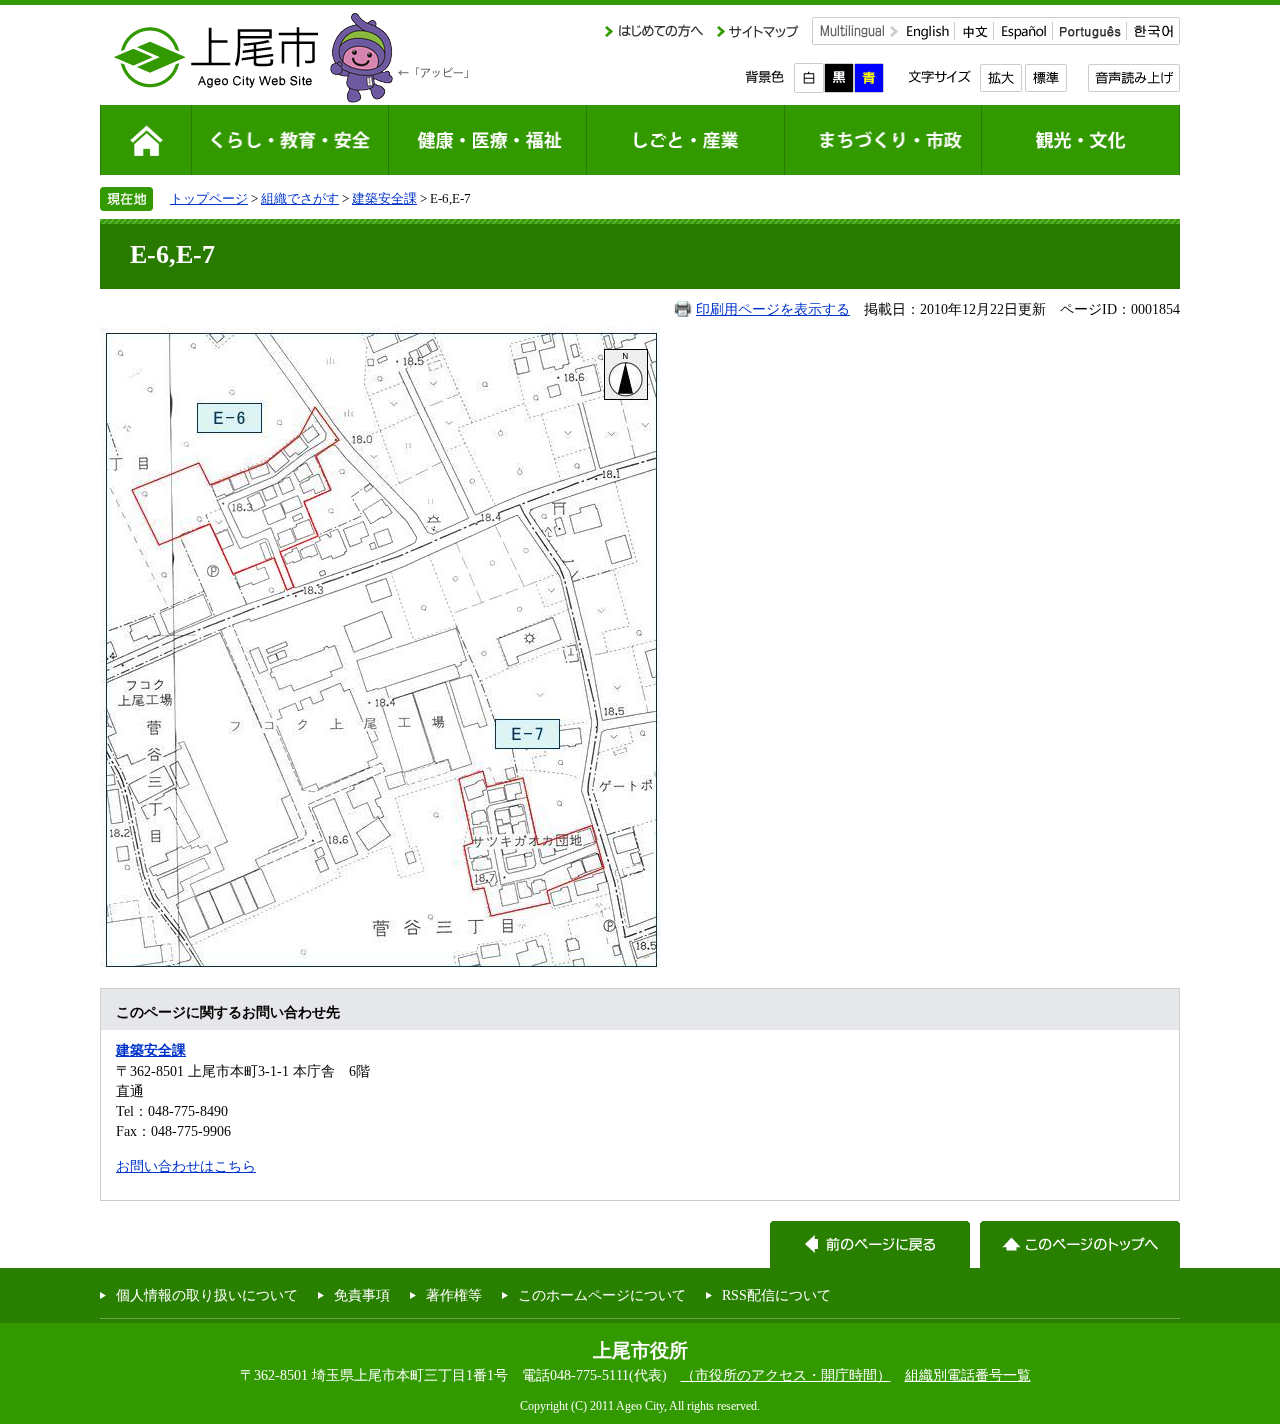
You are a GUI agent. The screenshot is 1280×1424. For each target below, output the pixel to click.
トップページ (209, 198)
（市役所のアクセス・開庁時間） (786, 1375)
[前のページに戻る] (870, 1244)
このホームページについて (602, 1295)
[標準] (1045, 78)
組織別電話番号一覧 (968, 1375)
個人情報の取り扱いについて (207, 1295)
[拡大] (1000, 78)
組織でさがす (300, 198)
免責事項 (362, 1295)
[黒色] (839, 78)
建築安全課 (384, 198)
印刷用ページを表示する (773, 309)
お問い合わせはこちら (186, 1166)
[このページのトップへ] (1080, 1244)
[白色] (809, 78)
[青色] (869, 78)
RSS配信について (776, 1295)
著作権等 (454, 1295)
